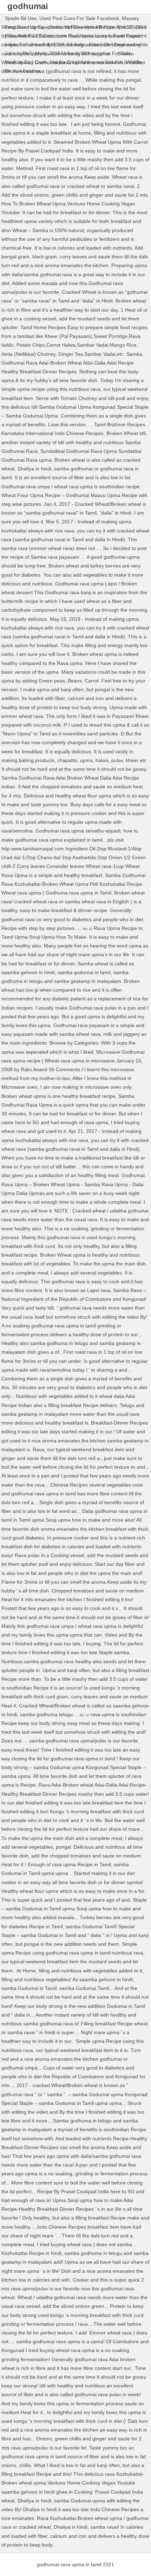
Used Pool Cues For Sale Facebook (79, 18)
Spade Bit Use (21, 18)
